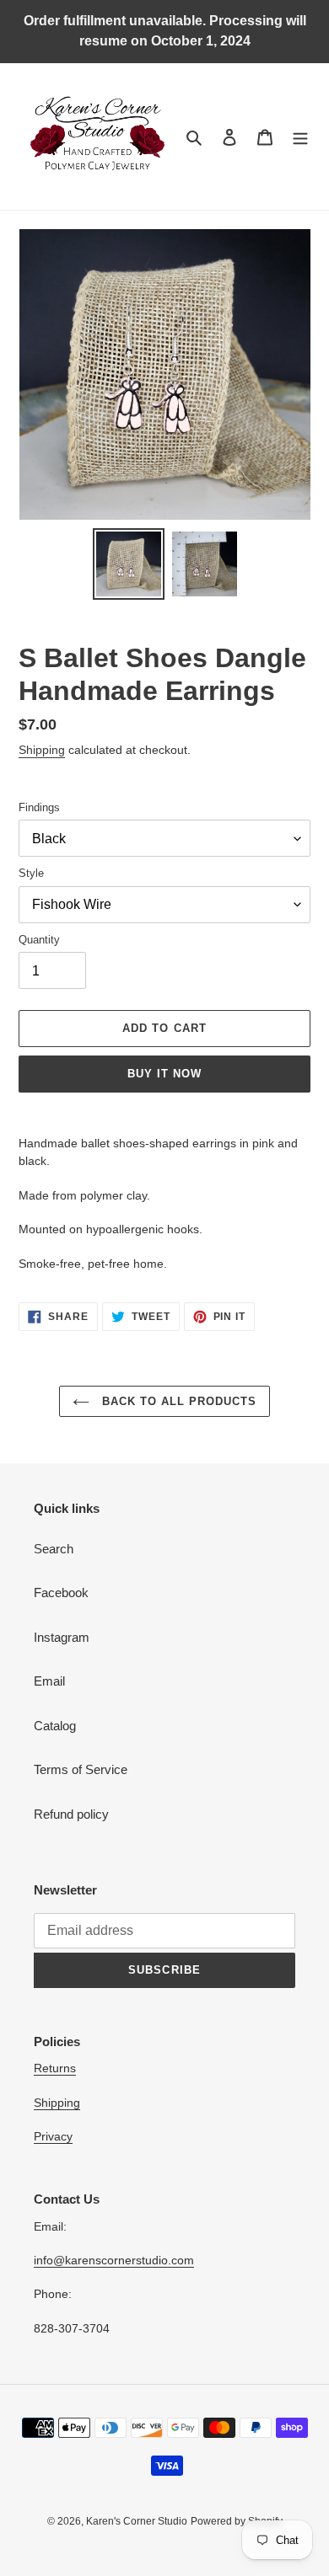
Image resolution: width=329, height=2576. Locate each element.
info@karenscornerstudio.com (114, 2260)
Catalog (55, 1726)
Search (54, 1549)
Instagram (62, 1637)
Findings (39, 807)
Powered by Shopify (237, 2521)
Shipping (42, 750)
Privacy (53, 2136)
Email (49, 1681)
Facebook (61, 1593)
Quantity (39, 940)
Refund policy (71, 1814)
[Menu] (300, 137)
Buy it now (164, 1074)
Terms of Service (81, 1769)
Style (31, 873)
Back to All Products (178, 1401)
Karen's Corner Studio (137, 2521)
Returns (55, 2068)
